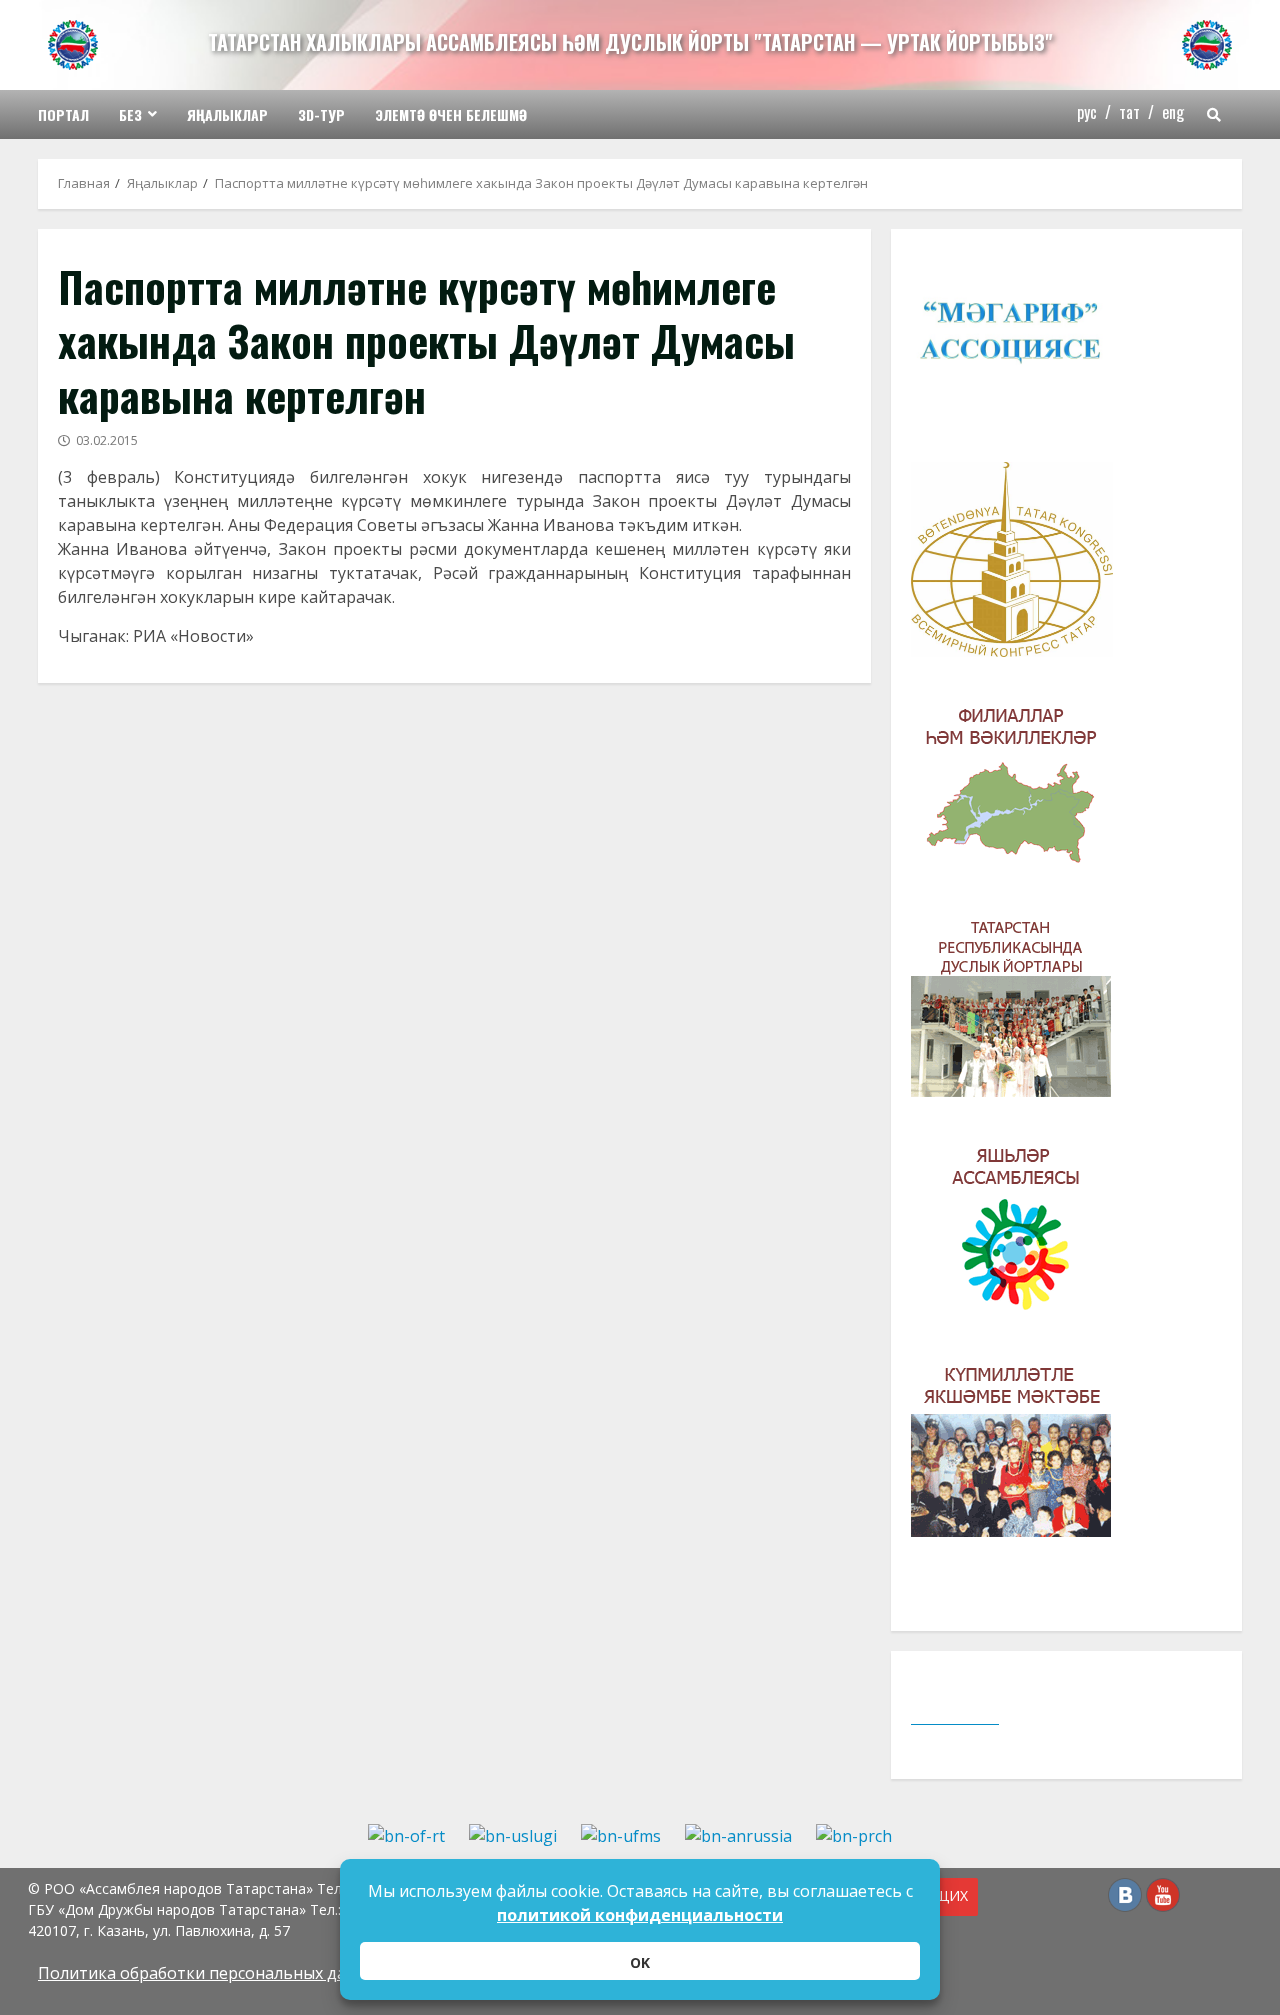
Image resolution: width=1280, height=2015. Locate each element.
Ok (640, 1962)
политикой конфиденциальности (640, 1915)
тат (1129, 112)
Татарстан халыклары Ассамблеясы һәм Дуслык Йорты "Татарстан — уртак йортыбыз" (630, 42)
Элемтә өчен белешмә (451, 114)
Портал (63, 114)
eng (1173, 112)
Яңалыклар (227, 114)
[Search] (1214, 115)
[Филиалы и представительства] (1021, 792)
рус (1087, 112)
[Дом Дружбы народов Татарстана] (1021, 1012)
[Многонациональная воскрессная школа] (1021, 1452)
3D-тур (321, 114)
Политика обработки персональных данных (212, 1973)
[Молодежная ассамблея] (1021, 1232)
